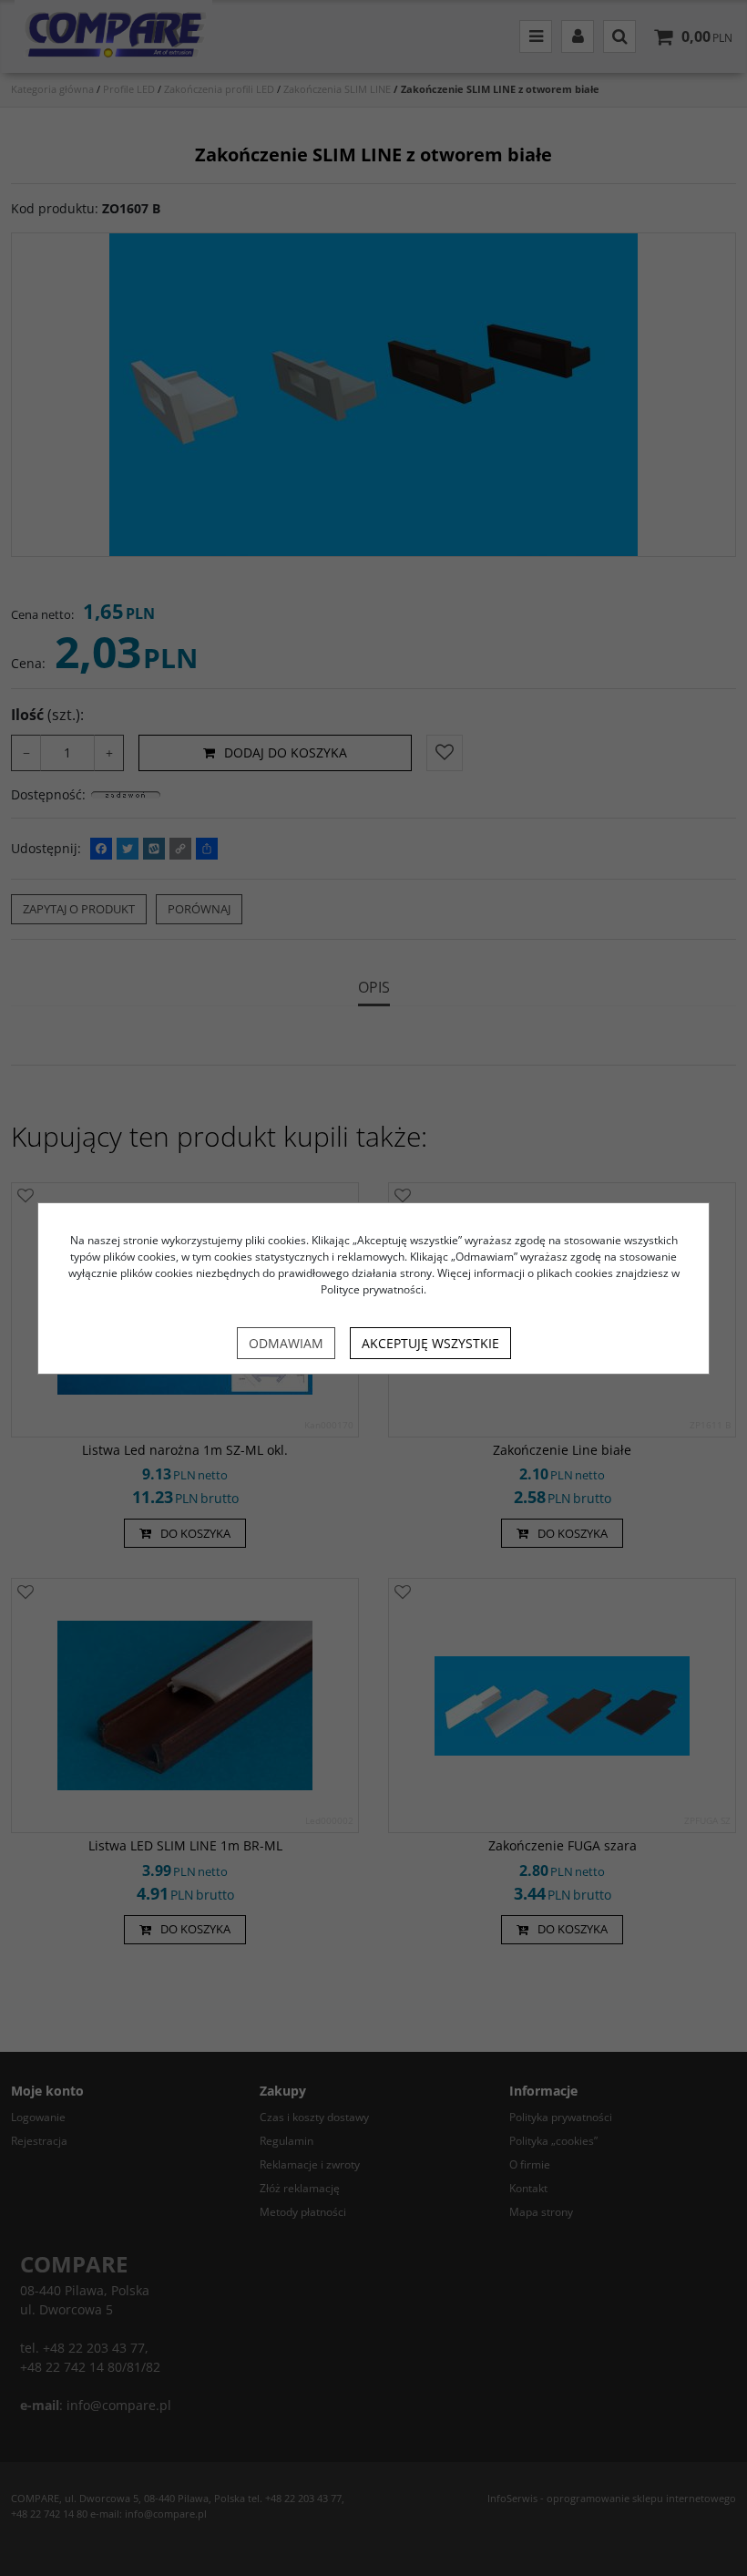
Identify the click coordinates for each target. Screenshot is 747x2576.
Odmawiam (286, 1343)
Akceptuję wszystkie (430, 1343)
